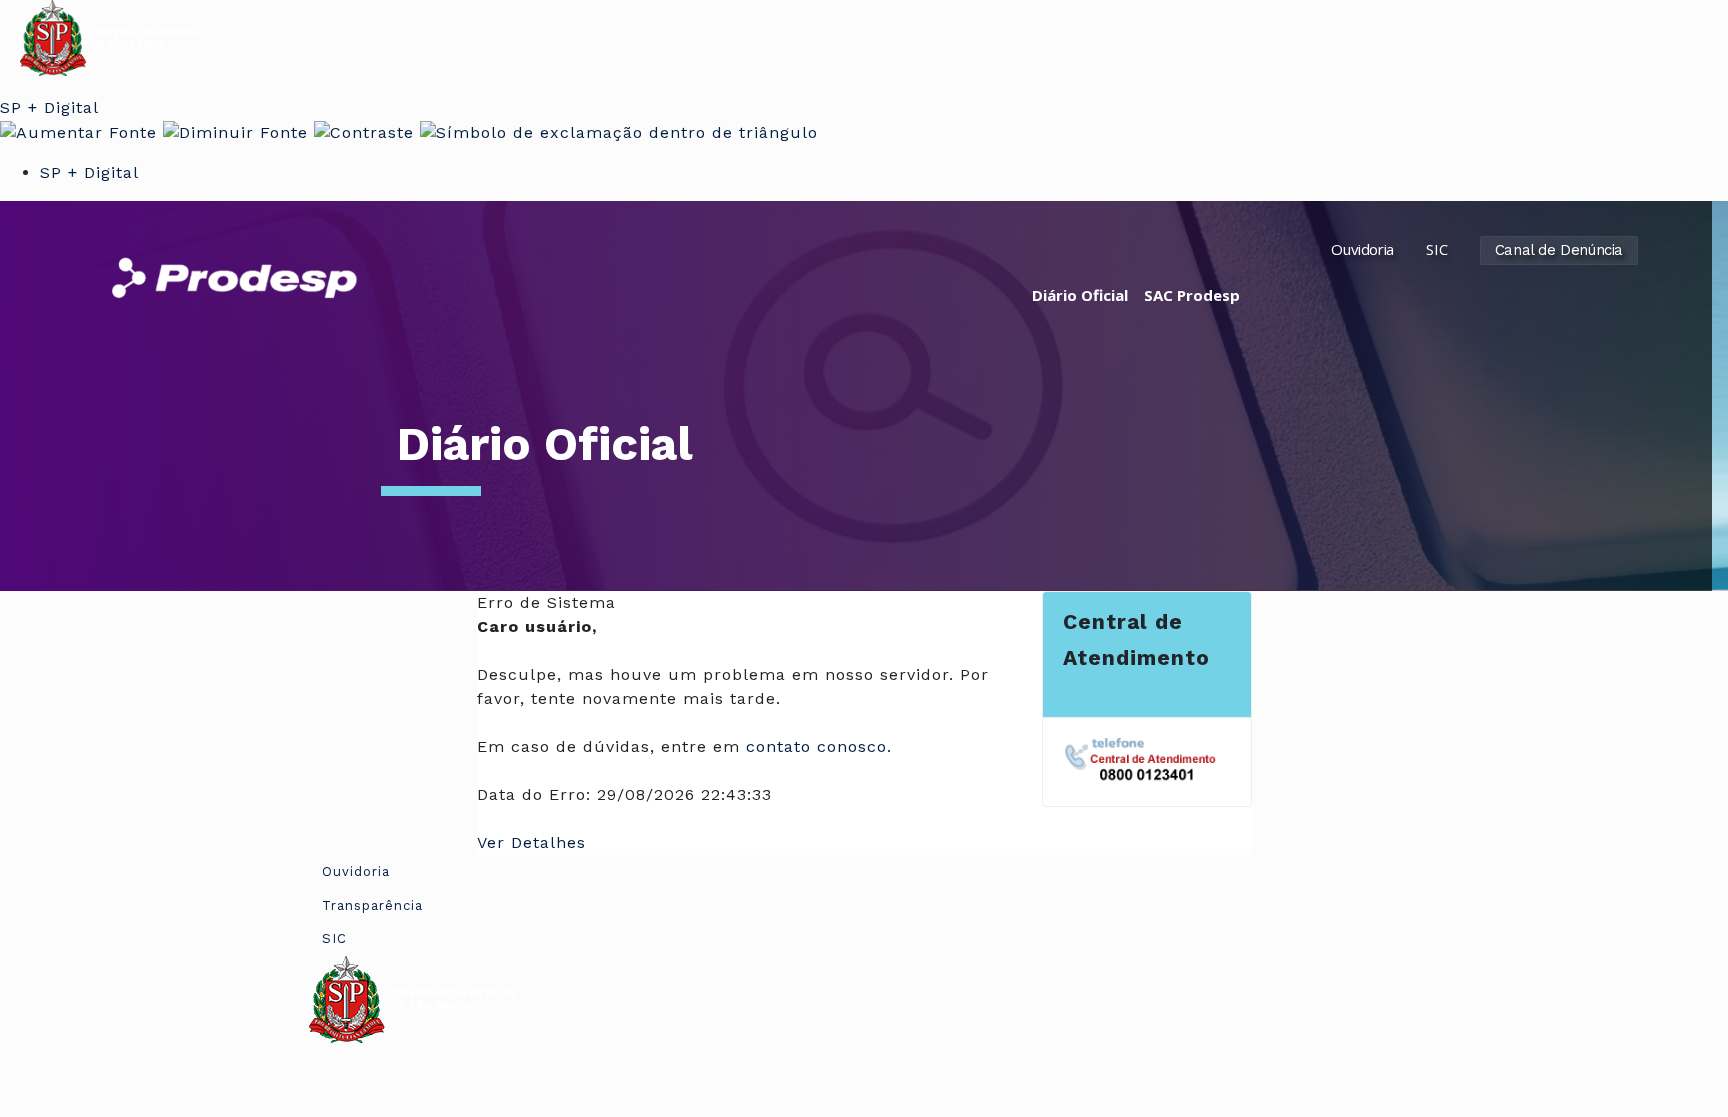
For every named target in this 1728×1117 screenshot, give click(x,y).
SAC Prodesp (1192, 295)
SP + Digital (49, 107)
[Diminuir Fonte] (235, 131)
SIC (1436, 249)
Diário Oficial (1080, 295)
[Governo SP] (110, 36)
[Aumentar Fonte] (78, 131)
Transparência (372, 905)
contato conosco (816, 746)
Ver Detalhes (531, 842)
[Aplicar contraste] (364, 131)
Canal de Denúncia (1559, 250)
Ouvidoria (1362, 249)
